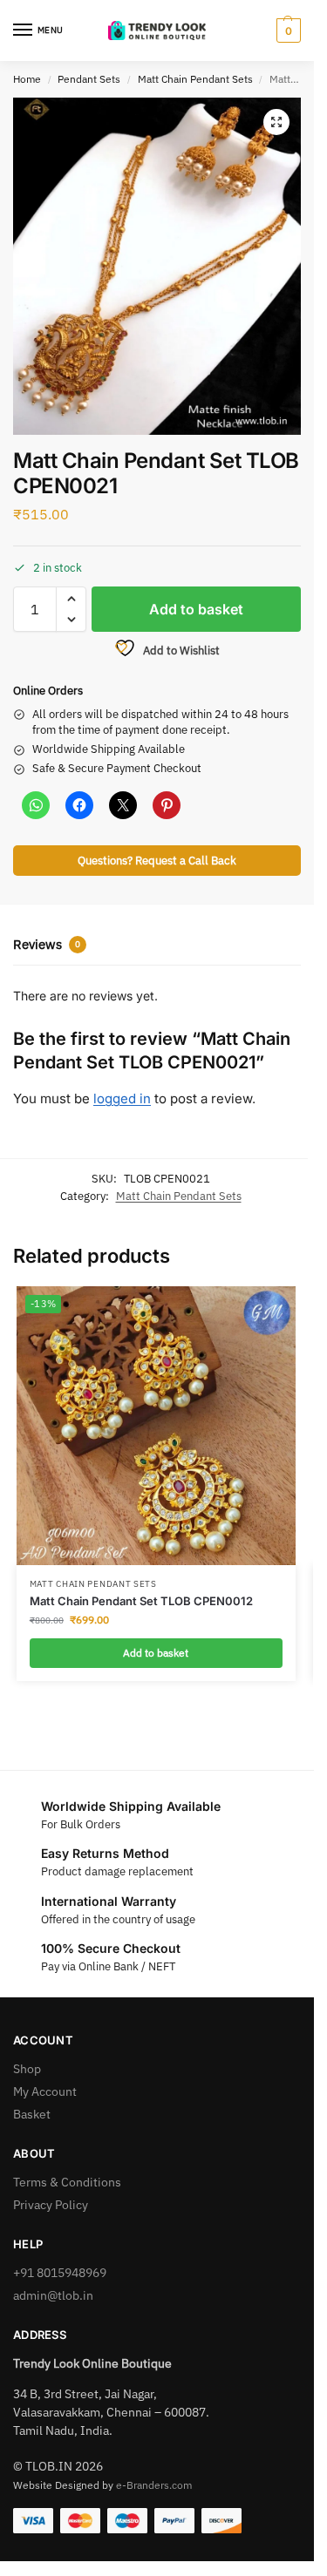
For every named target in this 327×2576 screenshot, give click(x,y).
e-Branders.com (154, 2485)
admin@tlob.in (53, 2295)
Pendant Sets (89, 79)
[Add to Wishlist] (261, 1308)
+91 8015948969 (60, 2273)
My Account (45, 2091)
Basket (32, 2114)
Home (27, 79)
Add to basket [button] (156, 1653)
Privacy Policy (51, 2205)
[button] (286, 31)
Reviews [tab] (47, 944)
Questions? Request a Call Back (157, 860)
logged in (122, 1098)
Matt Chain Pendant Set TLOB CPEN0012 (141, 1601)
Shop (27, 2069)
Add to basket (196, 609)
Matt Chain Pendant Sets (195, 79)
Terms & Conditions (67, 2182)
